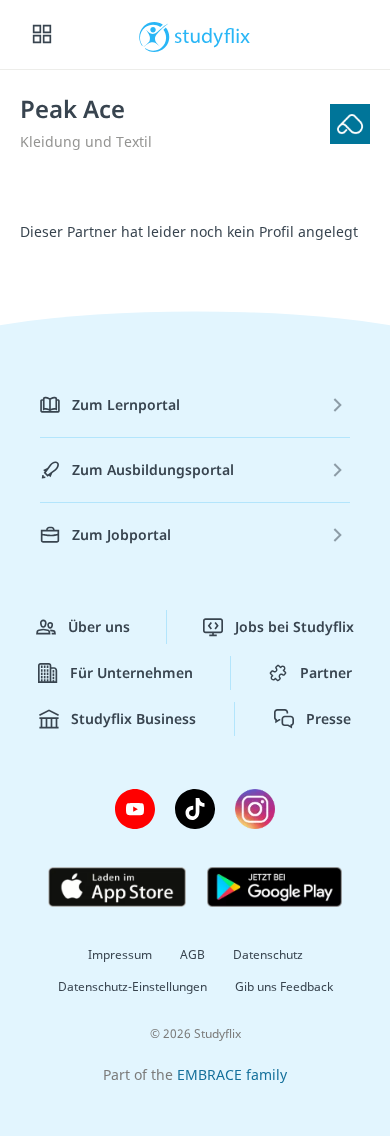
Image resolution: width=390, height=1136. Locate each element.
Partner (326, 672)
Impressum (120, 954)
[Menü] (42, 35)
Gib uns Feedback (284, 986)
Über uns (99, 626)
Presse (328, 718)
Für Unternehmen (131, 672)
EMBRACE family (232, 1074)
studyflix (212, 35)
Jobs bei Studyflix (294, 626)
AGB (192, 954)
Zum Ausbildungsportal (153, 469)
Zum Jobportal (121, 534)
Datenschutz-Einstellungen (132, 986)
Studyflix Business (133, 718)
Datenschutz (268, 954)
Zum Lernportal (126, 404)
